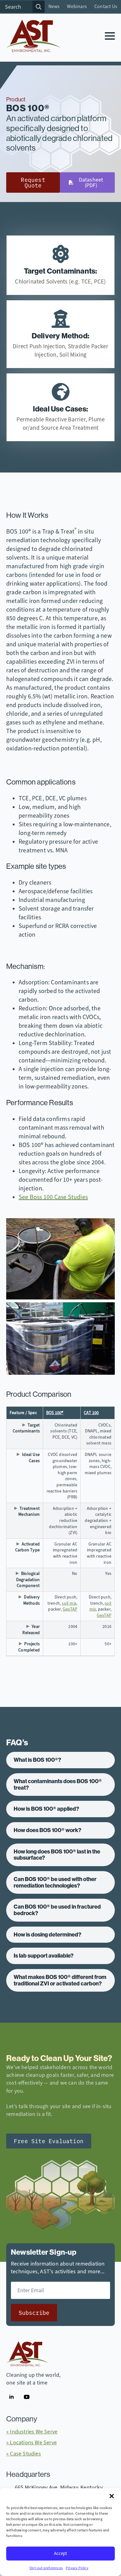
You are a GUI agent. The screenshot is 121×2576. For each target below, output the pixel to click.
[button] (112, 2496)
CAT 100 (91, 1413)
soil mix (69, 1603)
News (54, 7)
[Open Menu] (110, 36)
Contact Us (106, 7)
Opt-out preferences (46, 2568)
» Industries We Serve (32, 2432)
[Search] (39, 7)
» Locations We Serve (31, 2442)
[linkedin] (11, 2397)
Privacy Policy (77, 2568)
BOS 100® (55, 1413)
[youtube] (27, 2397)
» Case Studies (24, 2454)
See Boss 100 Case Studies (53, 1197)
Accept (60, 2553)
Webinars (77, 7)
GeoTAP (70, 1609)
